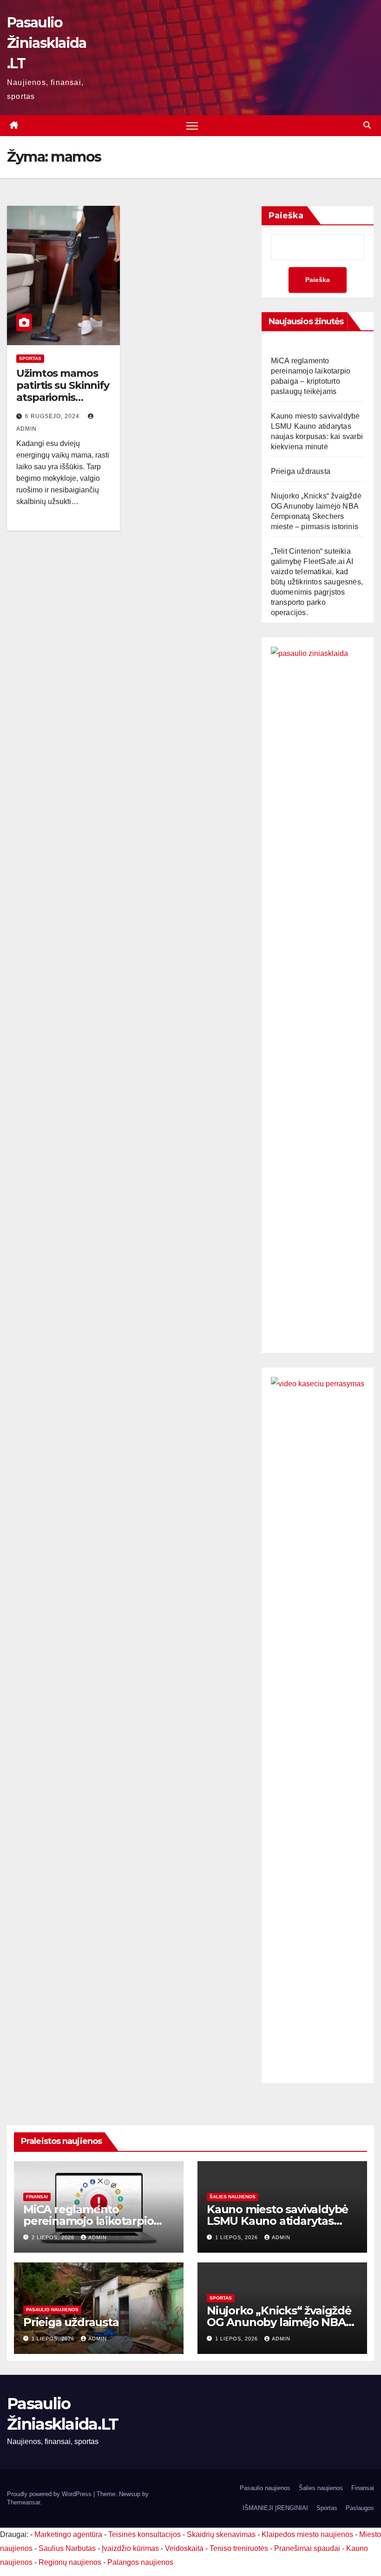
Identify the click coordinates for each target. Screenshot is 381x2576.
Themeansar (23, 2502)
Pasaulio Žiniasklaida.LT (47, 43)
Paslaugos (360, 2508)
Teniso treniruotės (239, 2548)
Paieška (286, 216)
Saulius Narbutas (67, 2548)
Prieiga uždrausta (301, 471)
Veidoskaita (184, 2548)
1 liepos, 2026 (237, 2237)
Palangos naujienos (140, 2562)
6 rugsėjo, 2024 (53, 416)
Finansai (37, 2197)
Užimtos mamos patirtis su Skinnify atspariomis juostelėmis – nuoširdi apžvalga (63, 398)
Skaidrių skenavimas (221, 2534)
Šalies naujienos (233, 2197)
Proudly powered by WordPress (50, 2494)
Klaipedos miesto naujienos (307, 2534)
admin (98, 2237)
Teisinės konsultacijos (145, 2534)
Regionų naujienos (70, 2562)
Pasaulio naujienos (52, 2310)
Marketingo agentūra (68, 2534)
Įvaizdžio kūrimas (130, 2548)
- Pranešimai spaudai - (308, 2548)
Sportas (30, 358)
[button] (367, 125)
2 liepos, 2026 (54, 2237)
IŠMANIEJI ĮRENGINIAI (275, 2508)
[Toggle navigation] (192, 126)
